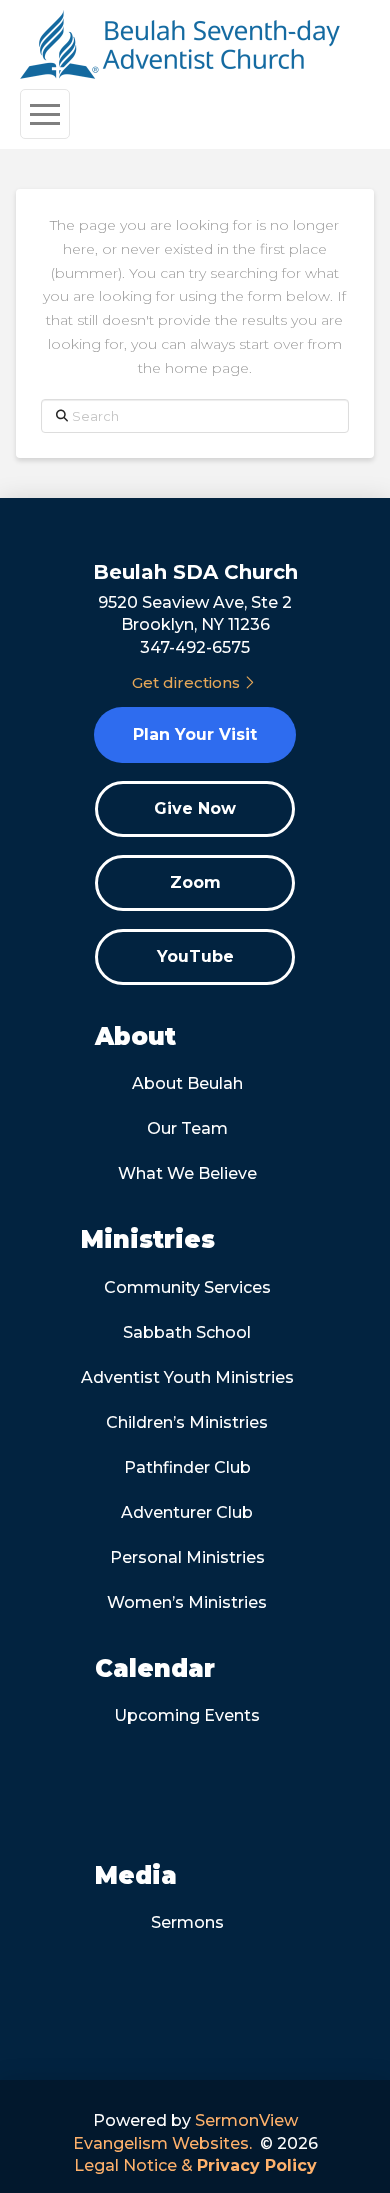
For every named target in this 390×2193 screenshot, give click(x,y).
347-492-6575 (195, 647)
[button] (45, 114)
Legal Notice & (195, 2165)
